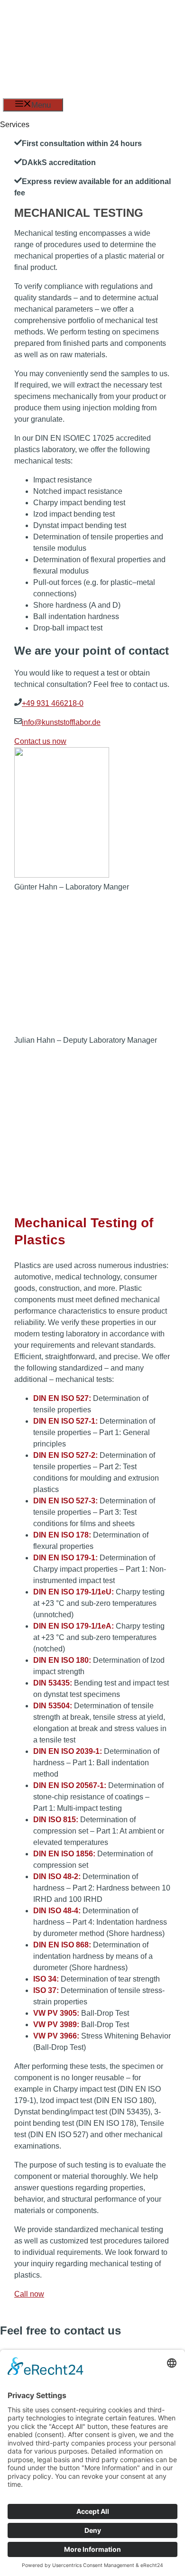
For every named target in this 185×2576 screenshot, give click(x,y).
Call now (29, 2294)
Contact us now (40, 741)
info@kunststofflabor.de (61, 722)
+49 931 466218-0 (53, 703)
